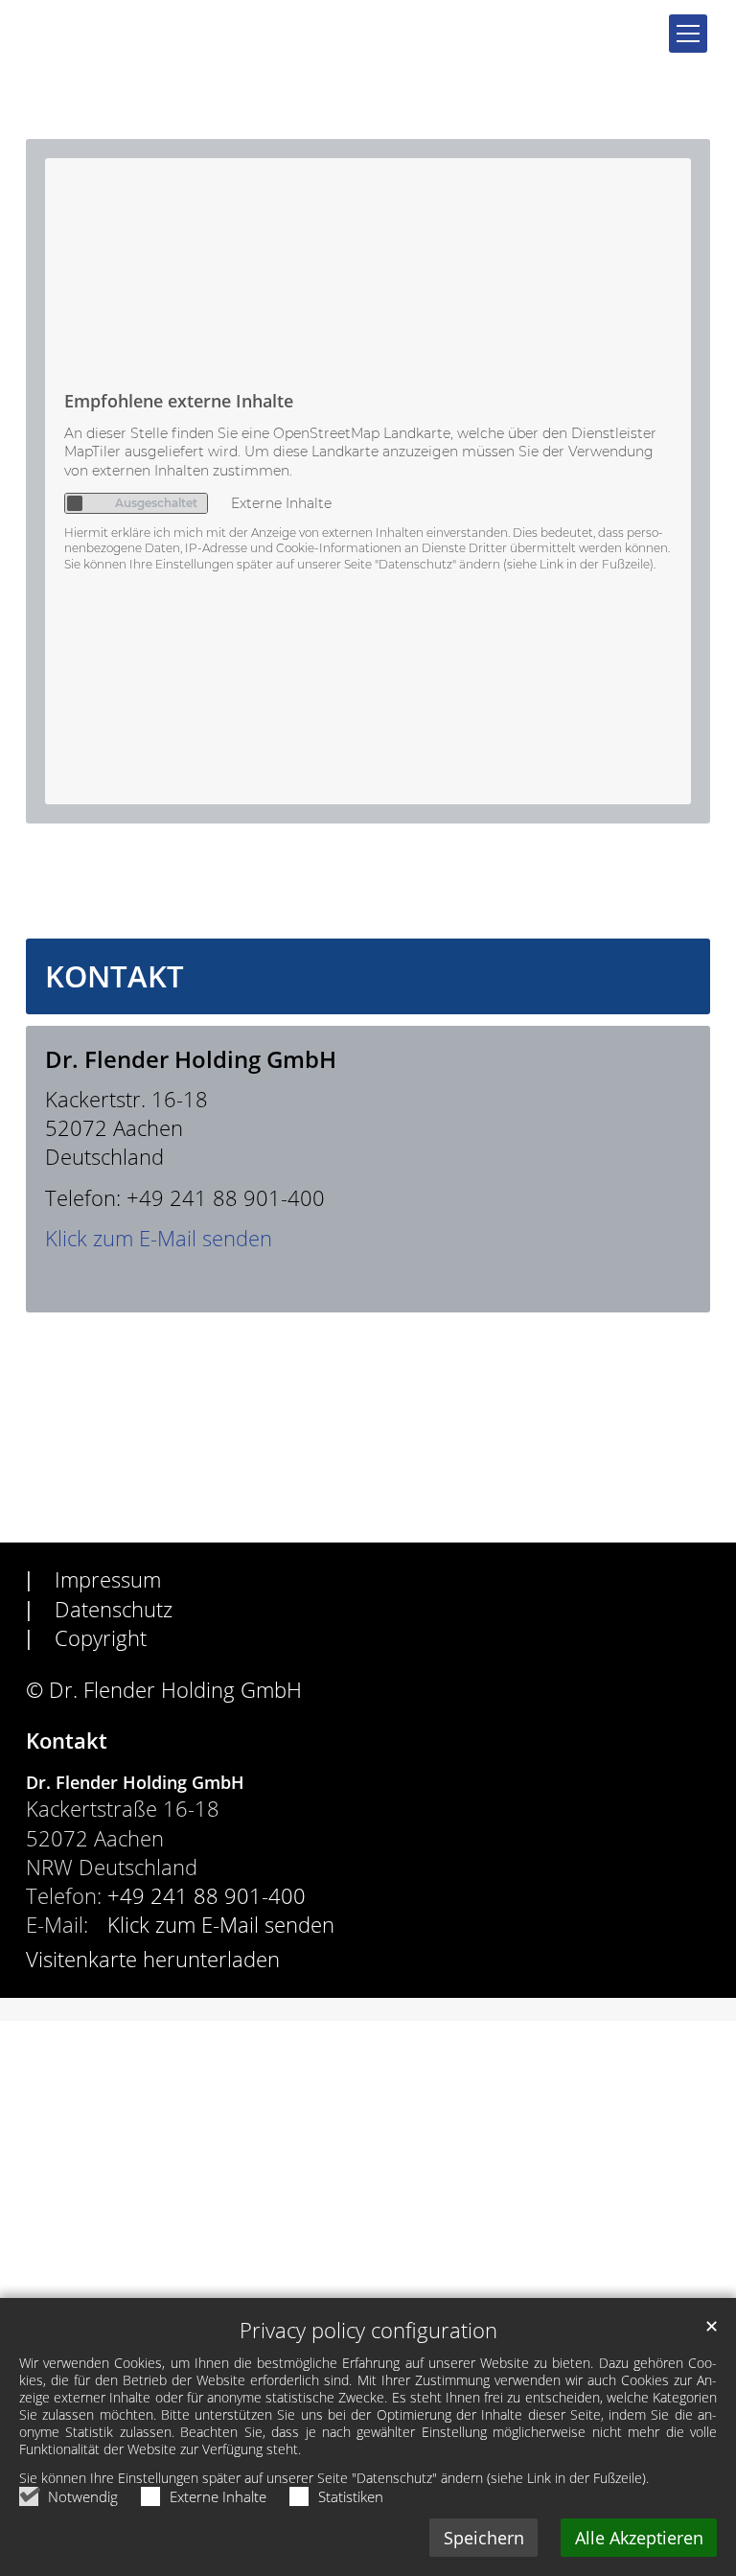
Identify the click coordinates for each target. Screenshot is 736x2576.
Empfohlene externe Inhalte (179, 401)
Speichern (484, 2538)
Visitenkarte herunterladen (153, 1959)
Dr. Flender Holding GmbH (191, 1059)
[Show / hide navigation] (688, 34)
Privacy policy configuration (368, 2330)
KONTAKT (115, 976)
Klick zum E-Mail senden (159, 1238)
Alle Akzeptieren (639, 2538)
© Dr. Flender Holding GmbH (164, 1690)
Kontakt (67, 1741)
